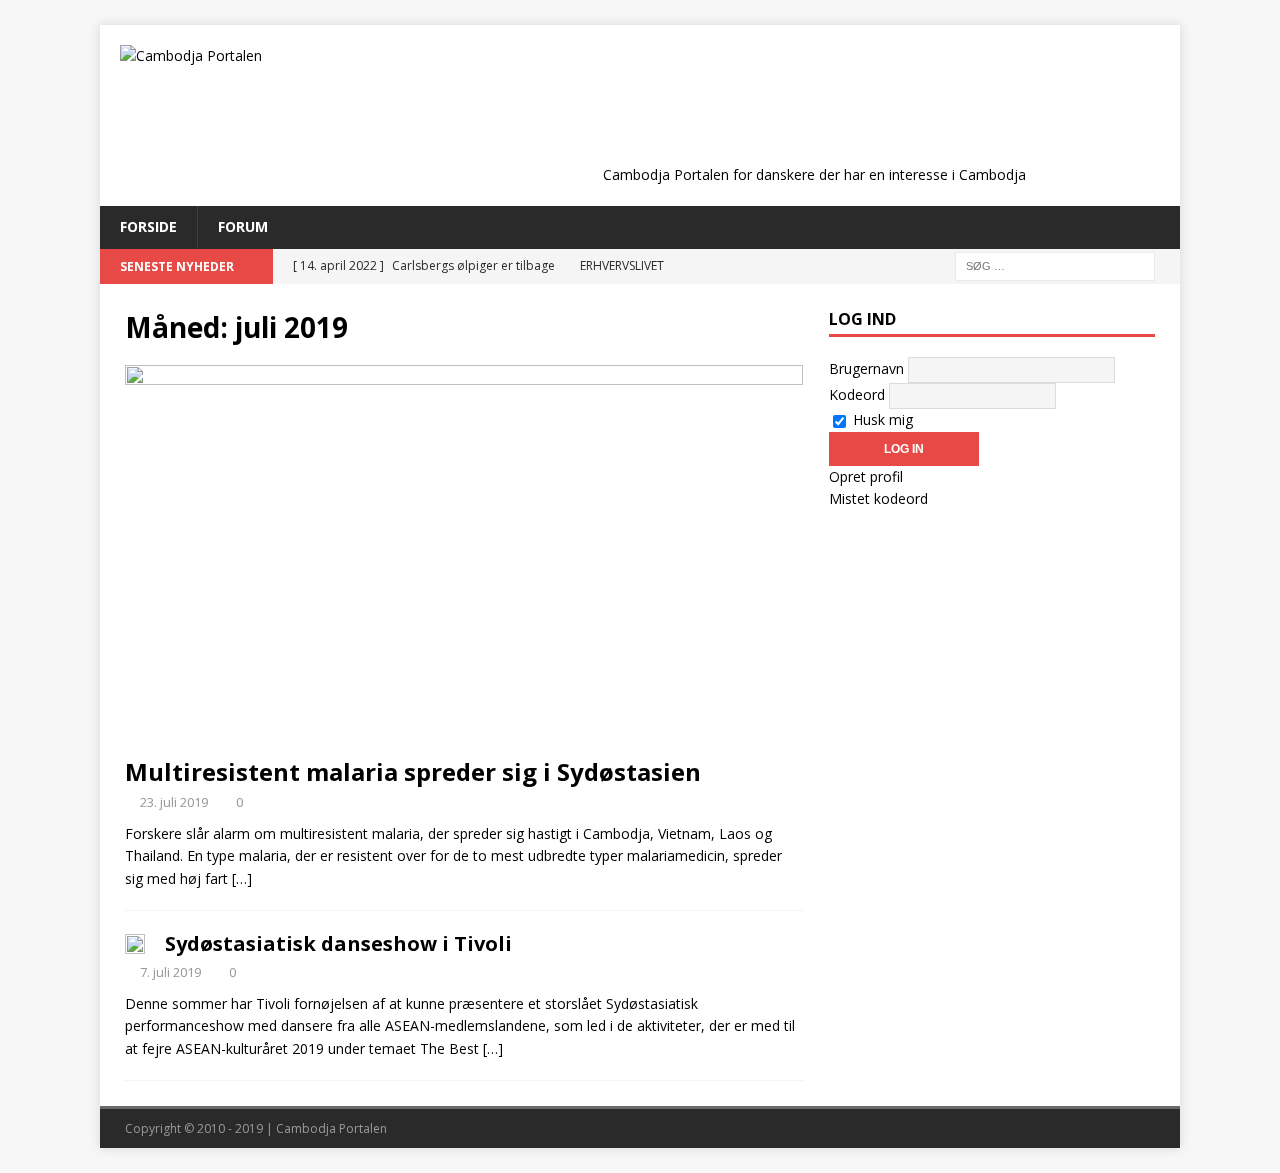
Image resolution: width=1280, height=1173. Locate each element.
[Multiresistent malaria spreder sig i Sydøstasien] (464, 555)
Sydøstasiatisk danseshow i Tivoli (338, 943)
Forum (243, 226)
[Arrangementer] (135, 942)
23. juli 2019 (174, 802)
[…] (242, 878)
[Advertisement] (814, 112)
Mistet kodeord (878, 498)
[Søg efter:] (1055, 264)
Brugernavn (866, 368)
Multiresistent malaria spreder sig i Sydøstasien (413, 771)
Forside (148, 226)
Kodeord (857, 394)
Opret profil (866, 476)
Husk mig (881, 419)
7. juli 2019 (170, 972)
